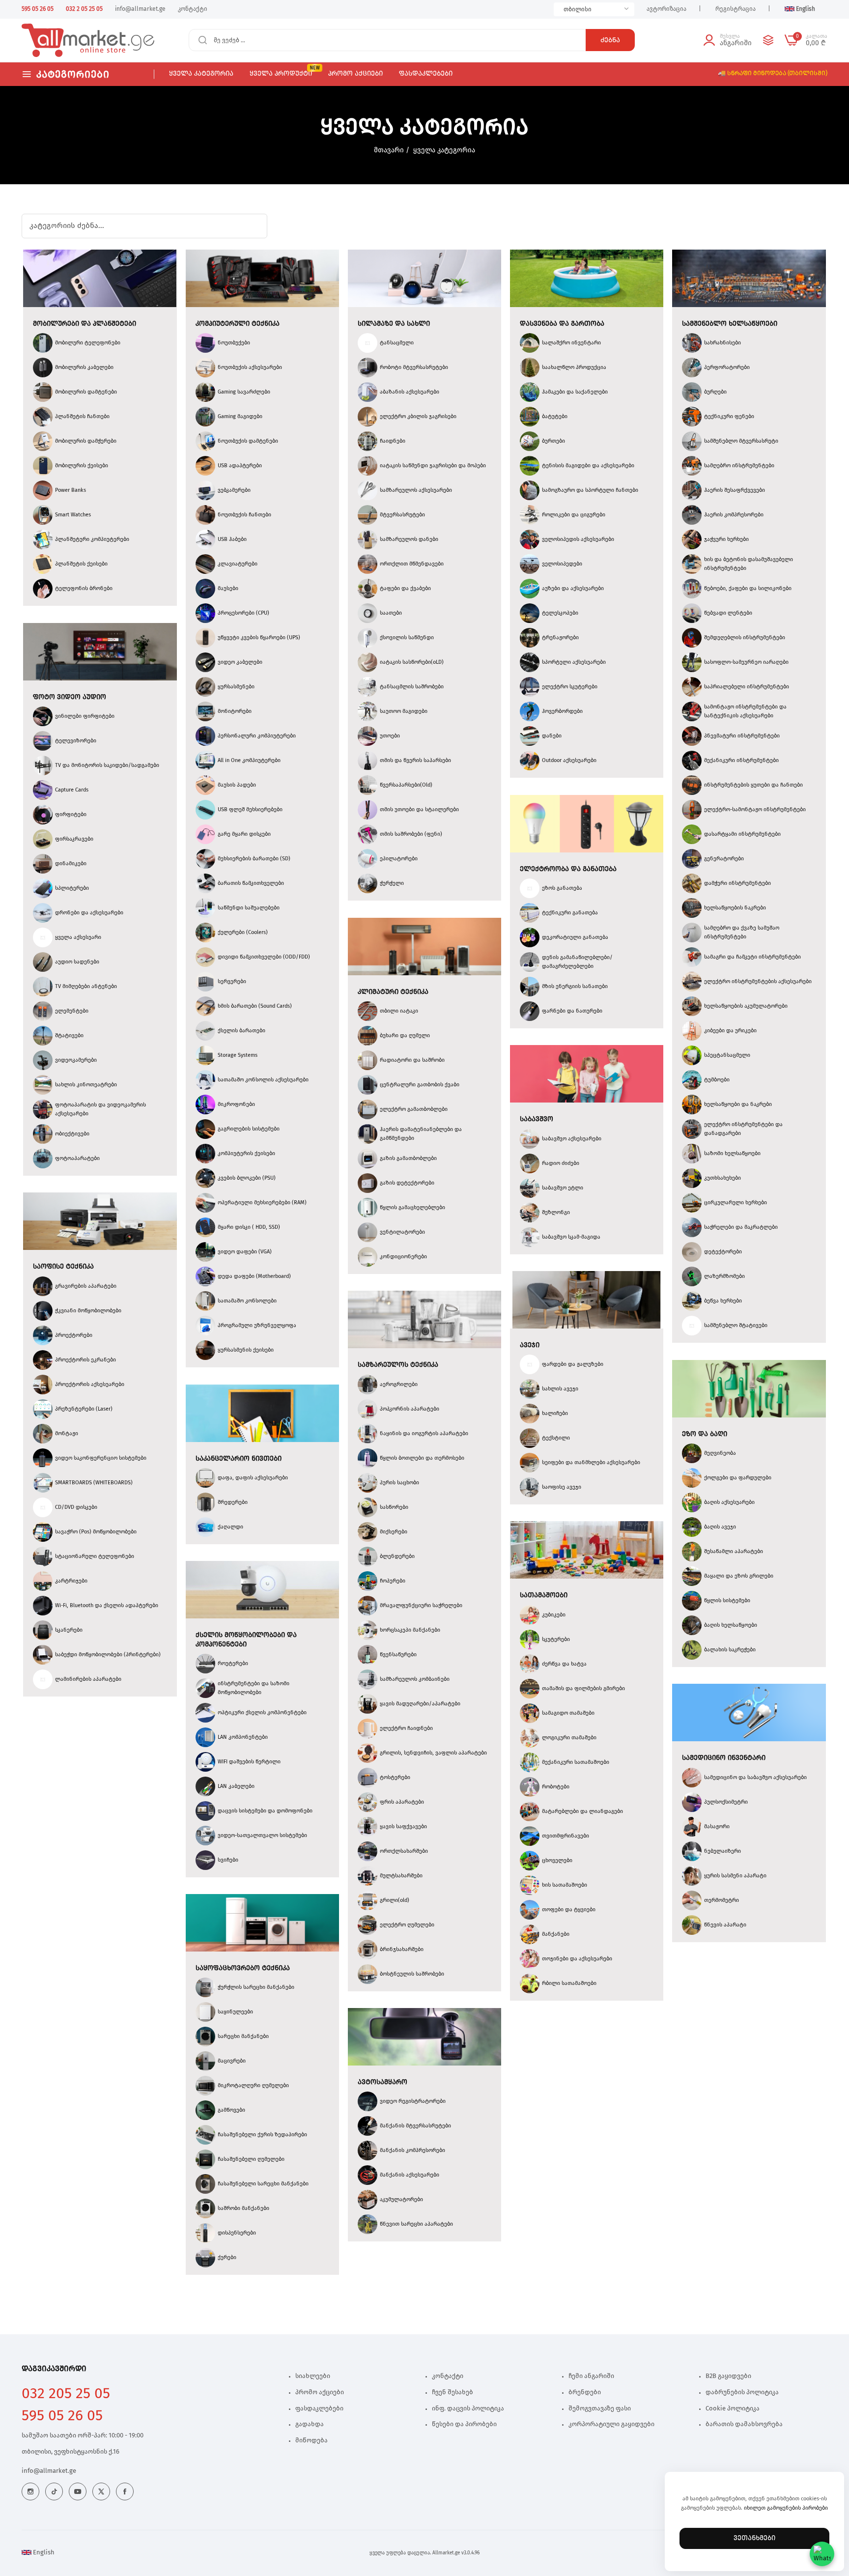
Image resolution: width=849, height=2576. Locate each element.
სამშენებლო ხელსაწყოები (730, 324)
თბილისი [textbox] (578, 9)
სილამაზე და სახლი (394, 324)
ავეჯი (530, 1345)
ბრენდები (585, 2392)
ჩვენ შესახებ (453, 2392)
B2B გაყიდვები (728, 2376)
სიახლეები (313, 2376)
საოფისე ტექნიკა (63, 1267)
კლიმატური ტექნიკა (393, 992)
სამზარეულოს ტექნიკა (398, 1365)
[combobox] (594, 9)
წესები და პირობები (464, 2424)
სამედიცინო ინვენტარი (724, 1758)
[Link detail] (30, 2491)
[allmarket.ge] (57, 40)
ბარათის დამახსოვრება (744, 2424)
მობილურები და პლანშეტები (85, 324)
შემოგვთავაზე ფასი (600, 2409)
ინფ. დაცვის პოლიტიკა (468, 2409)
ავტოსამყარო (382, 2082)
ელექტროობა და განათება (568, 869)
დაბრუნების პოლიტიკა (742, 2392)
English (43, 2553)
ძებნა (610, 40)
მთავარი (389, 150)
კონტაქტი (448, 2376)
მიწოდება (311, 2441)
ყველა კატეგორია (444, 150)
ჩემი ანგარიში (591, 2376)
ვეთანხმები (754, 2538)
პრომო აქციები (320, 2392)
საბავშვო (537, 1119)
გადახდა (310, 2424)
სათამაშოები (544, 1595)
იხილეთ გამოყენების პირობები (786, 2508)
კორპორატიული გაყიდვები (611, 2424)
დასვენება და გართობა (562, 324)
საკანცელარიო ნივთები (239, 1459)
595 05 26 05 (62, 2416)
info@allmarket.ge (49, 2471)
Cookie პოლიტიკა (733, 2409)
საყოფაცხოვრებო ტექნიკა (243, 1968)
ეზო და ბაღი (705, 1434)
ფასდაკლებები (319, 2409)
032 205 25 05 (66, 2394)
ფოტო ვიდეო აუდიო (70, 697)
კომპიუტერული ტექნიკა (238, 324)
